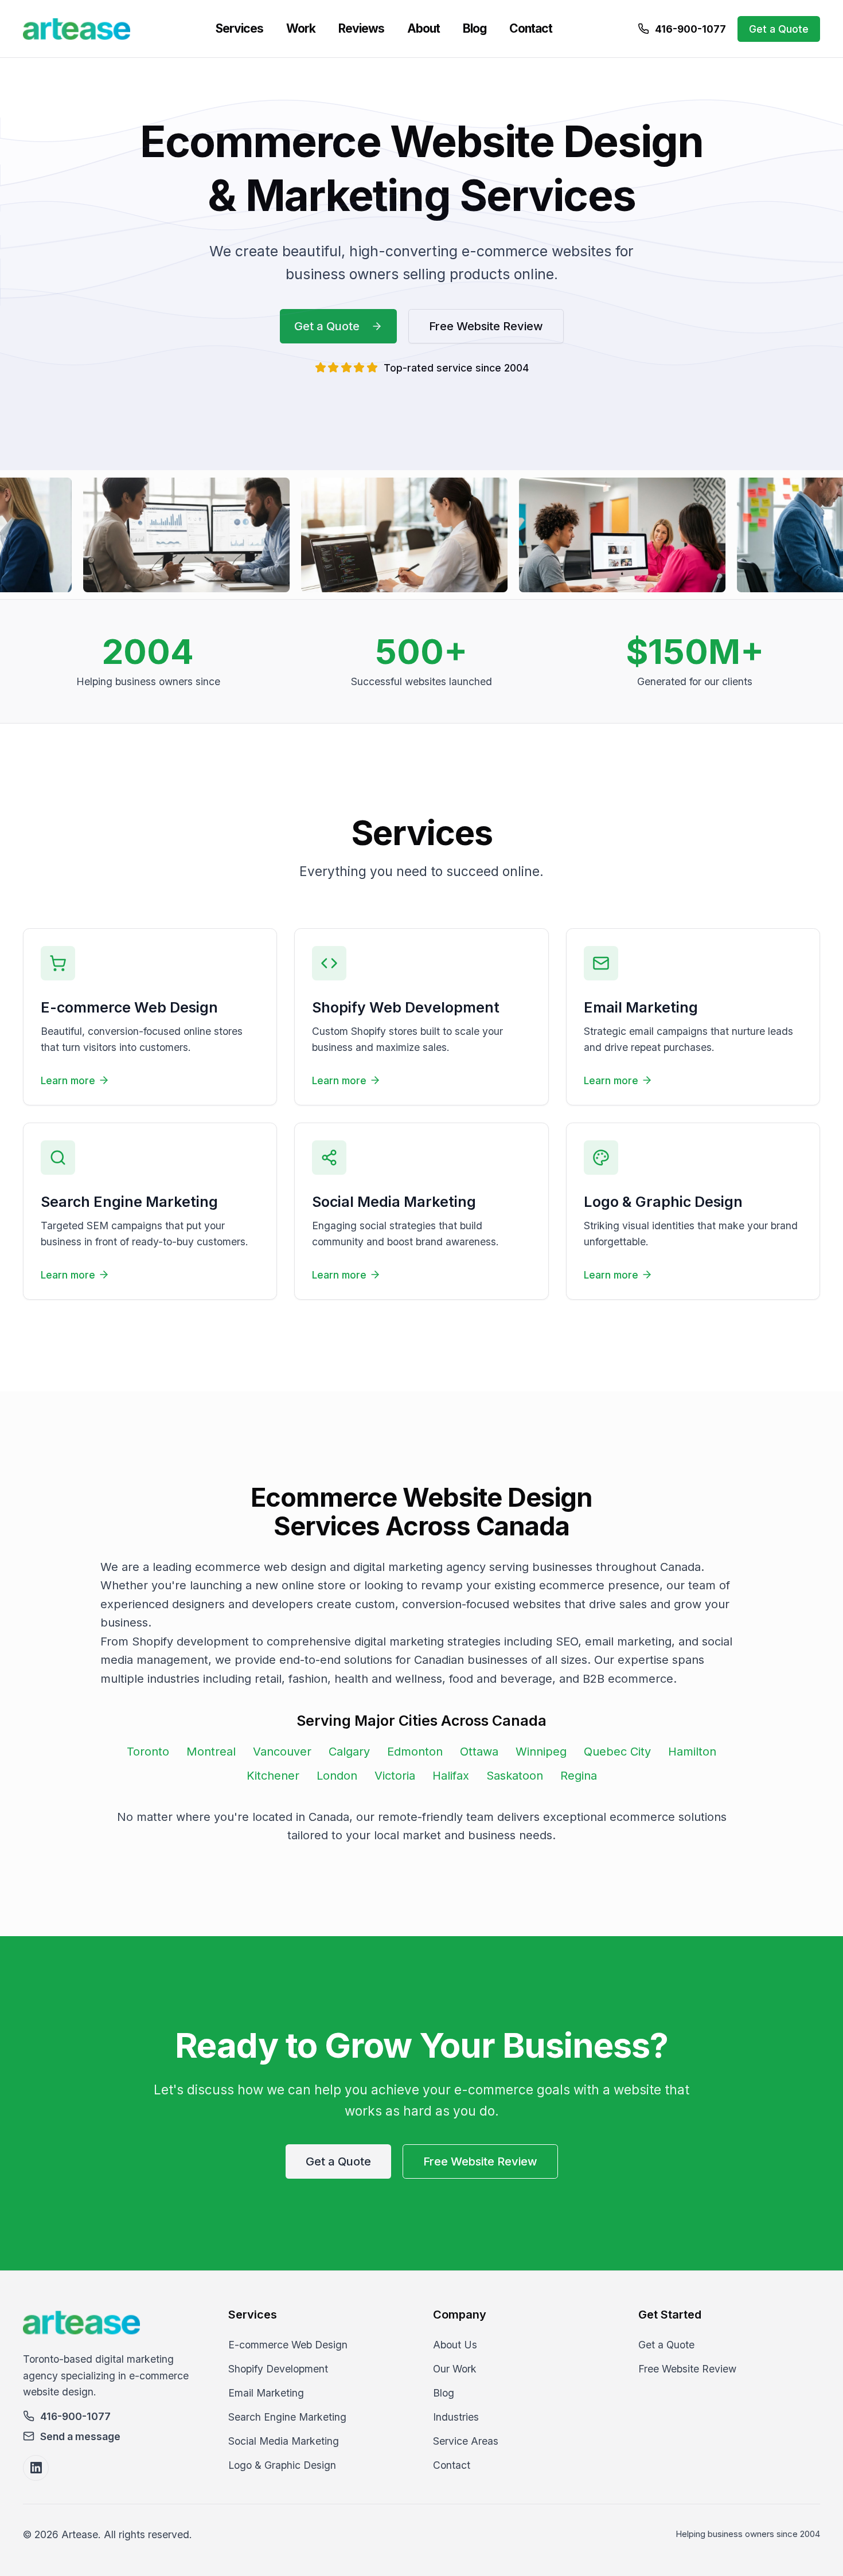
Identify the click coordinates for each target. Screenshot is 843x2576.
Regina (579, 1776)
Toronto (148, 1752)
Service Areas (466, 2441)
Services (239, 28)
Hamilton (692, 1752)
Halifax (451, 1776)
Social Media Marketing (284, 2441)
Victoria (395, 1776)
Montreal (211, 1752)
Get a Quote (779, 29)
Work (301, 28)
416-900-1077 (690, 29)
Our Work (455, 2369)
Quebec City (617, 1752)
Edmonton (415, 1752)
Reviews (361, 28)
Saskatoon (515, 1776)
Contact (531, 28)
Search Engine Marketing (287, 2417)
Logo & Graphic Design (282, 2465)
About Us (455, 2345)
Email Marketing (266, 2393)
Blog (475, 28)
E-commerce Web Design (288, 2345)
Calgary (349, 1752)
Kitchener (273, 1776)
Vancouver (282, 1752)
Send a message (80, 2436)
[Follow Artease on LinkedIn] (36, 2468)
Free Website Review (486, 326)
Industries (456, 2417)
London (337, 1776)
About (424, 28)
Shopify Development (278, 2369)
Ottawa (479, 1752)
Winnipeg (541, 1752)
